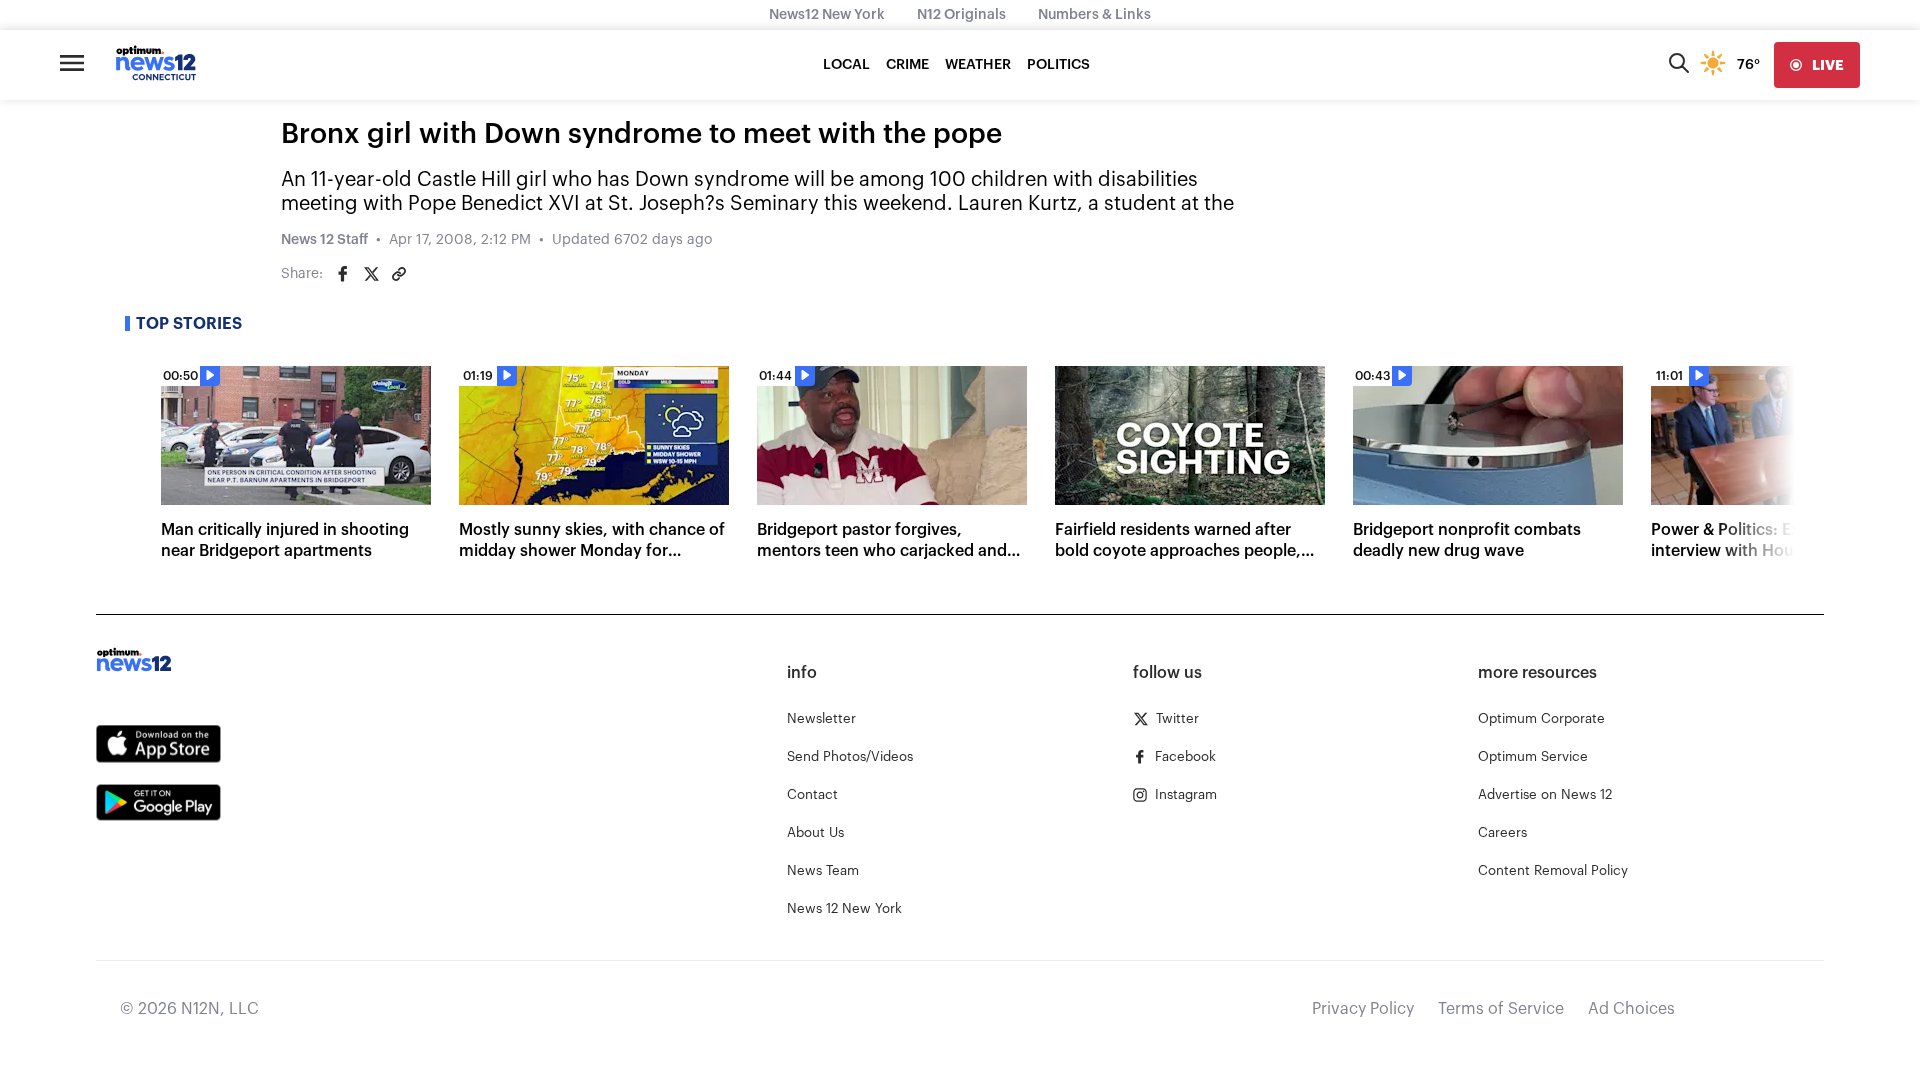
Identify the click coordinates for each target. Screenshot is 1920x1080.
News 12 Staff (324, 240)
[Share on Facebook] (343, 274)
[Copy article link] (399, 274)
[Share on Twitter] (371, 274)
